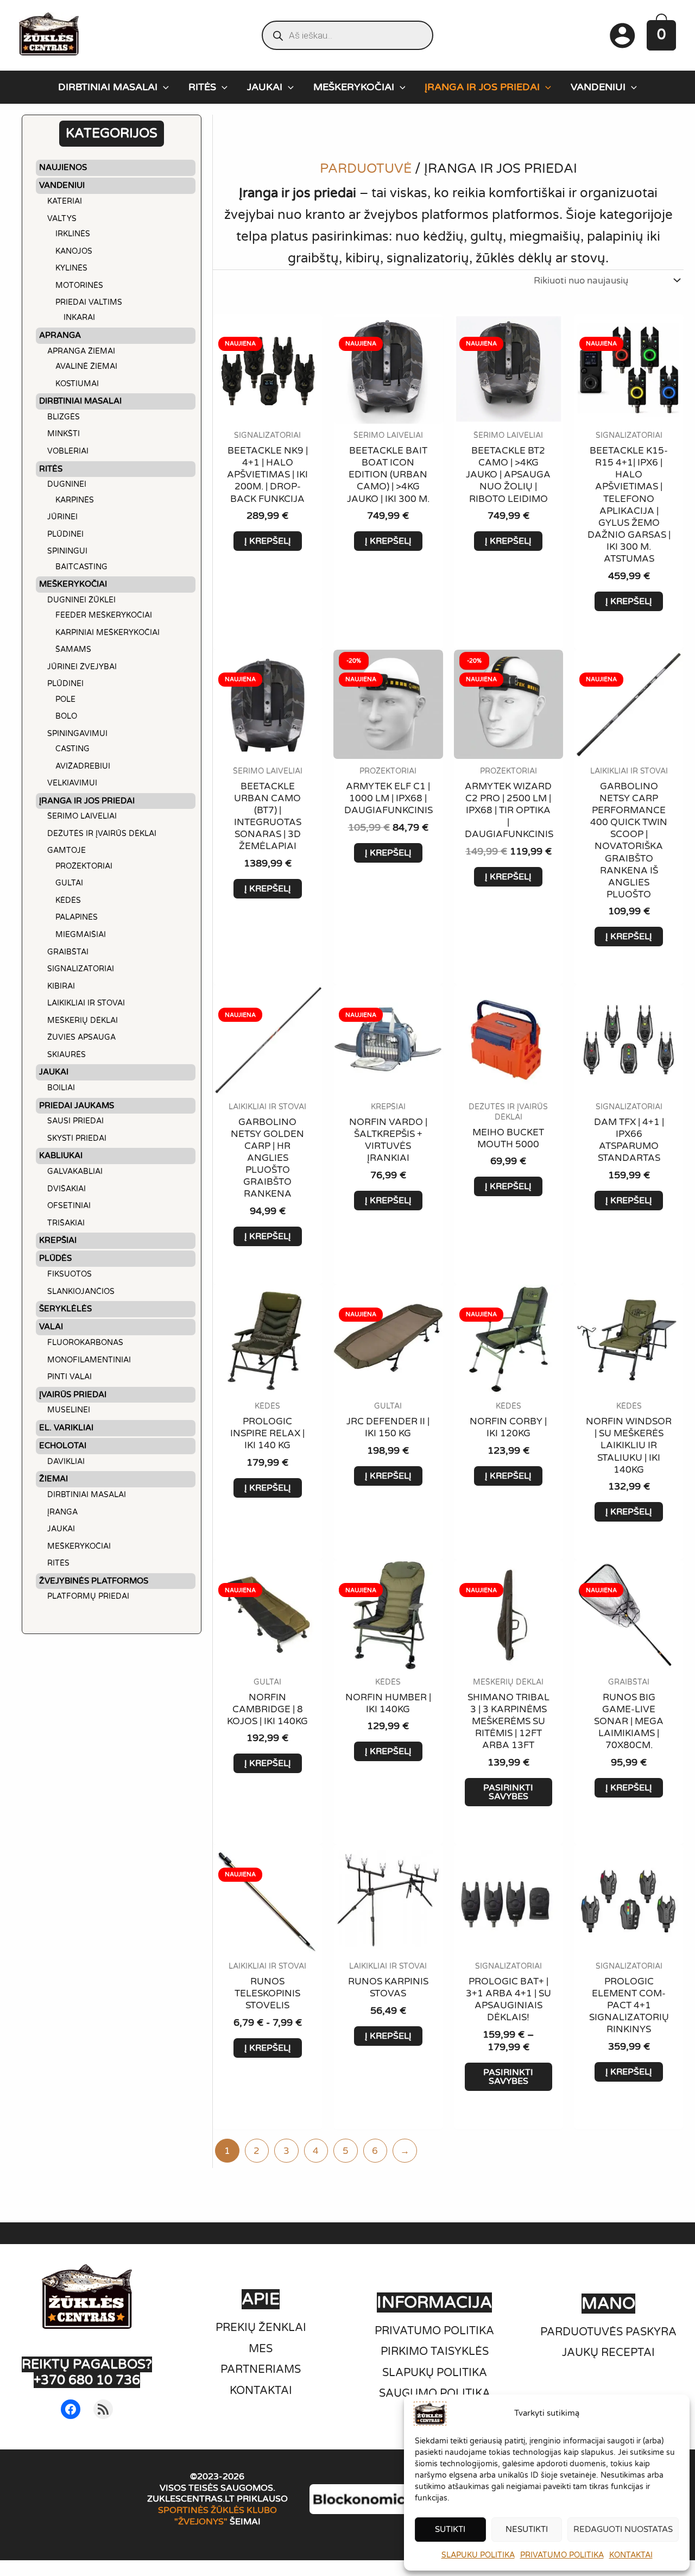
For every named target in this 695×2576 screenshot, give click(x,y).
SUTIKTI (450, 2529)
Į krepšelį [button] (268, 541)
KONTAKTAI (631, 2555)
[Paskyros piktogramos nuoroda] (622, 35)
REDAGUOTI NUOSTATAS (623, 2529)
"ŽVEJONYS (199, 2522)
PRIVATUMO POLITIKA (562, 2555)
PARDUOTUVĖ (366, 169)
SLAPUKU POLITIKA (478, 2555)
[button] (163, 87)
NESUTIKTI (527, 2529)
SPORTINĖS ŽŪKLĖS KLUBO (217, 2510)
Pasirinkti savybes (508, 1792)
